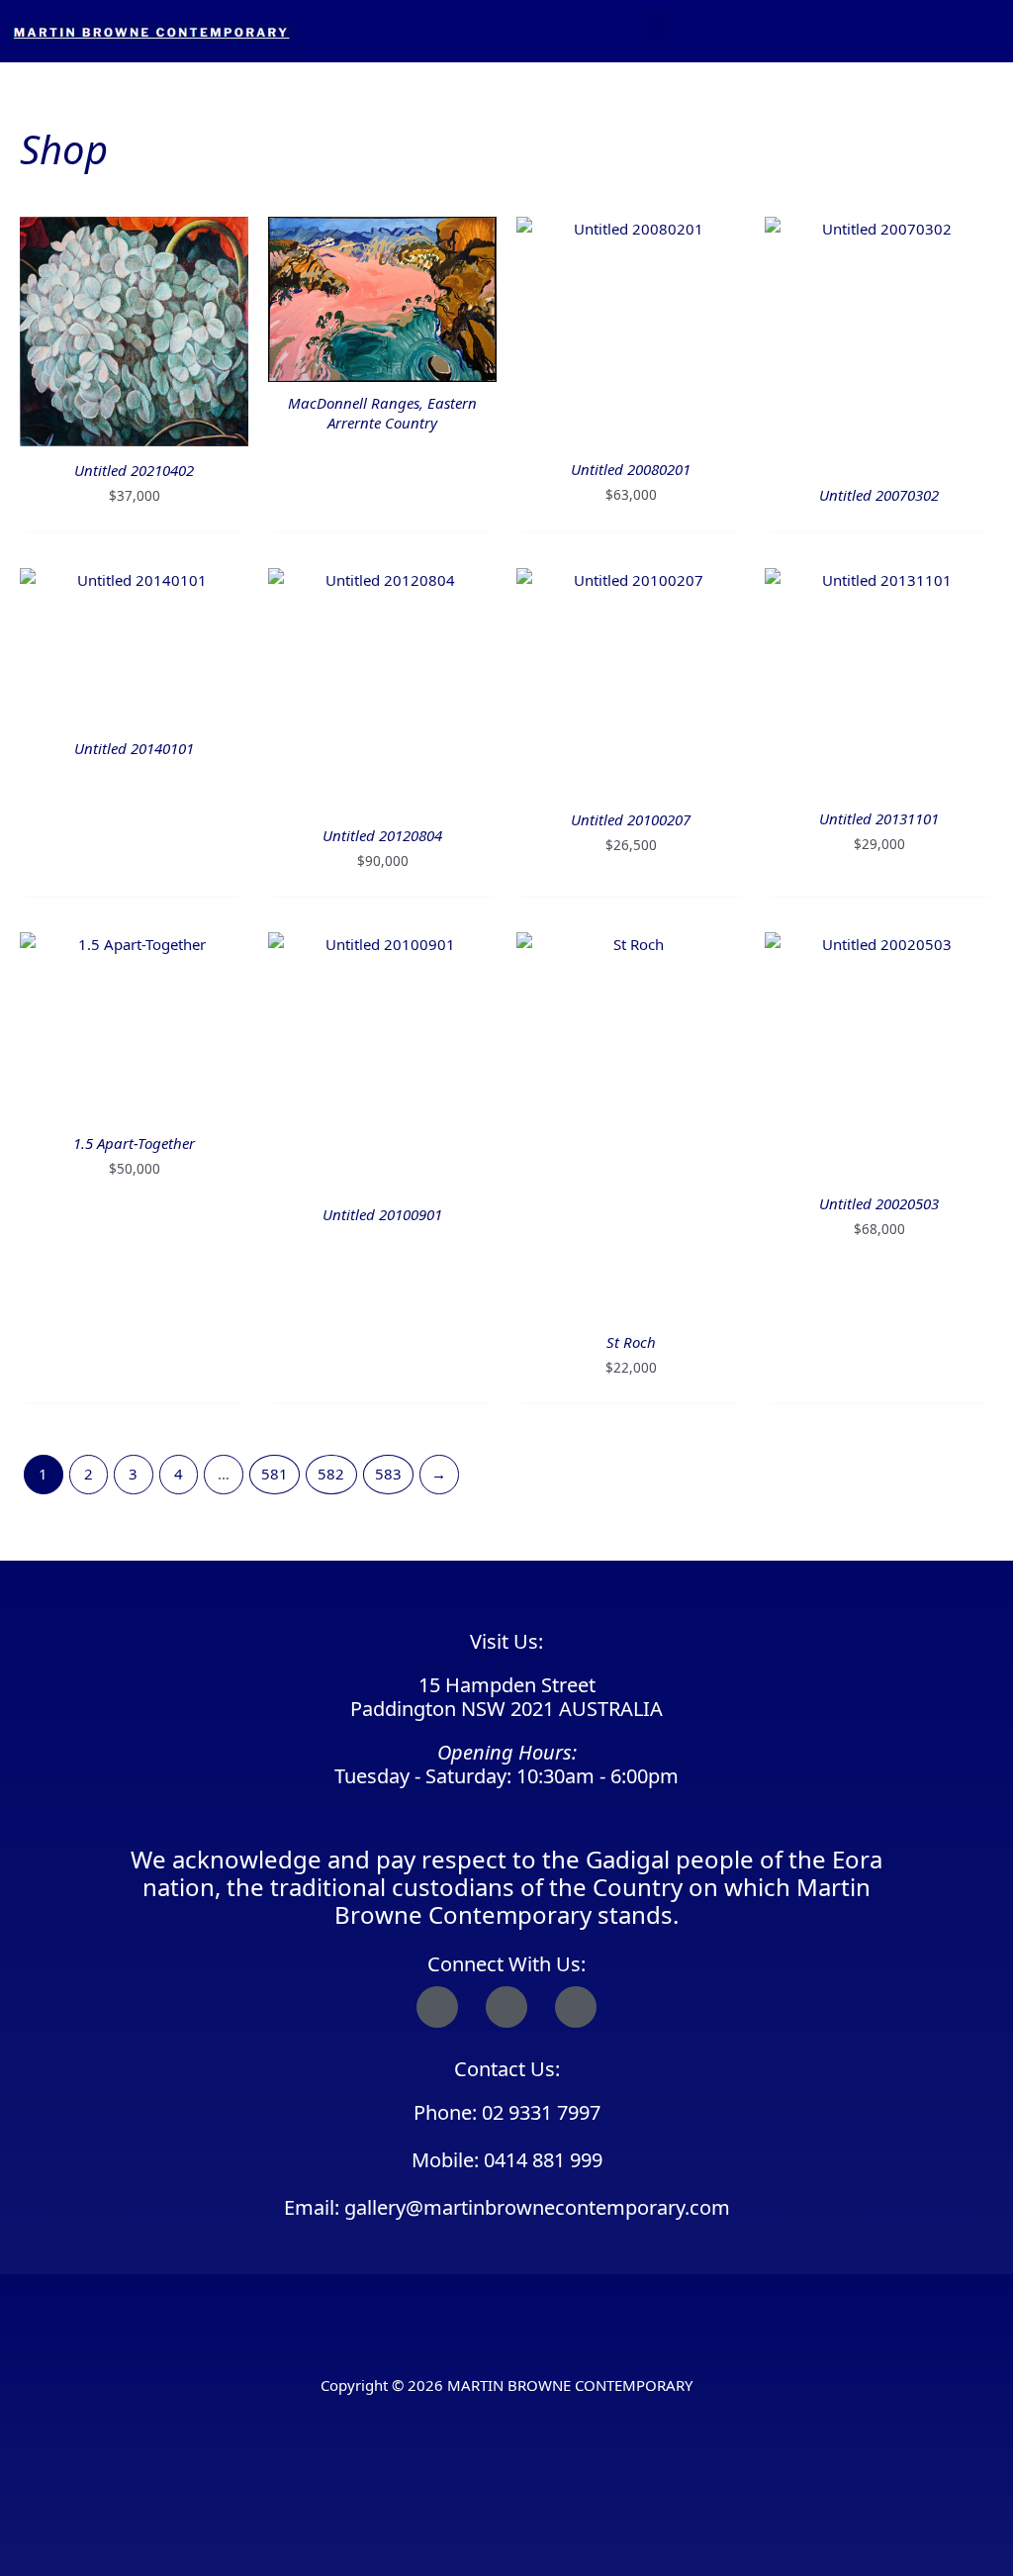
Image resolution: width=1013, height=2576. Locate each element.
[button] (657, 26)
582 (331, 1474)
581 (275, 1474)
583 (388, 1474)
